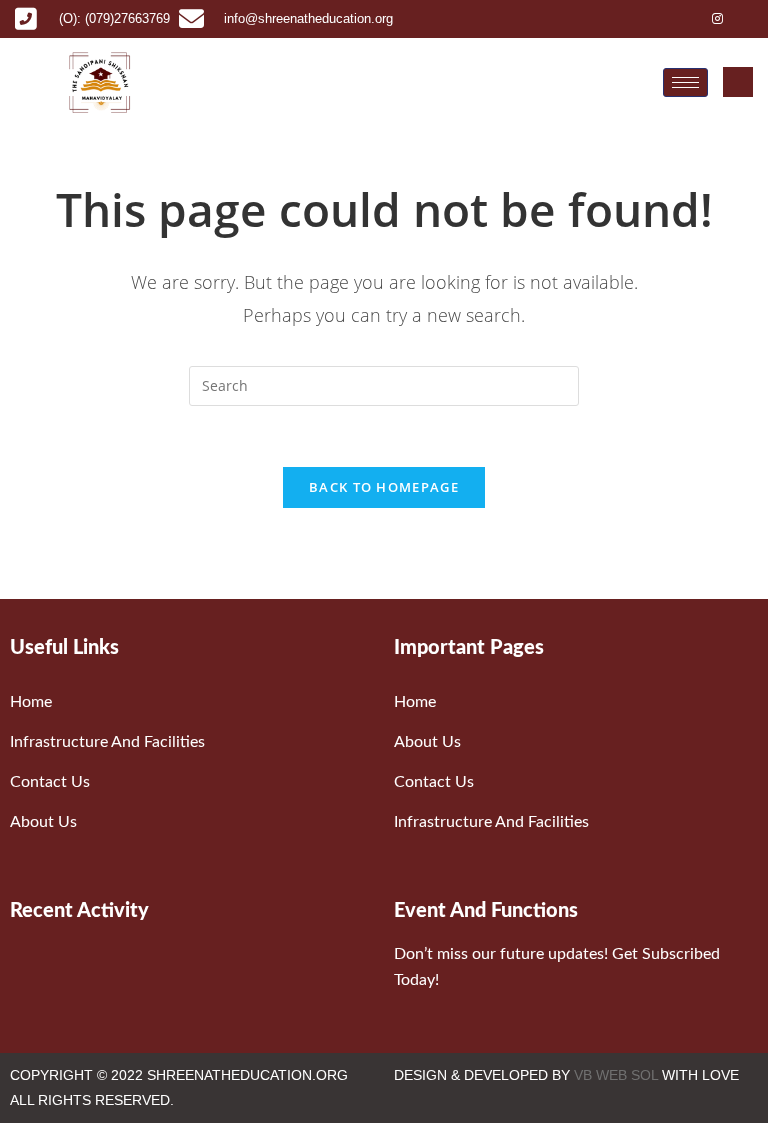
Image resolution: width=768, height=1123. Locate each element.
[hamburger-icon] (685, 82)
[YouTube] (748, 19)
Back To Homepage (384, 487)
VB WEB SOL (616, 1075)
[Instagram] (718, 19)
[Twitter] (688, 19)
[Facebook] (658, 19)
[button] (738, 82)
